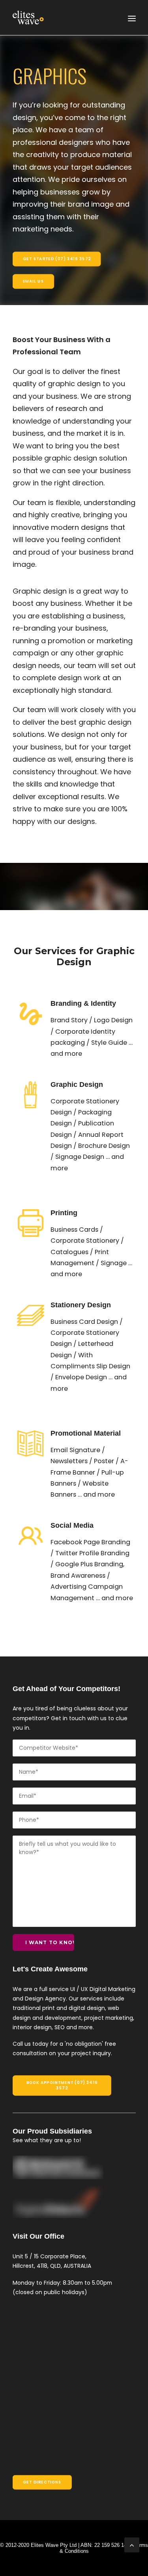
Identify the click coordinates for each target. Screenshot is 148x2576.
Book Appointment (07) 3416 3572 (62, 2085)
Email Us (33, 281)
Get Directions (42, 2482)
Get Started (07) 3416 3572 (56, 259)
